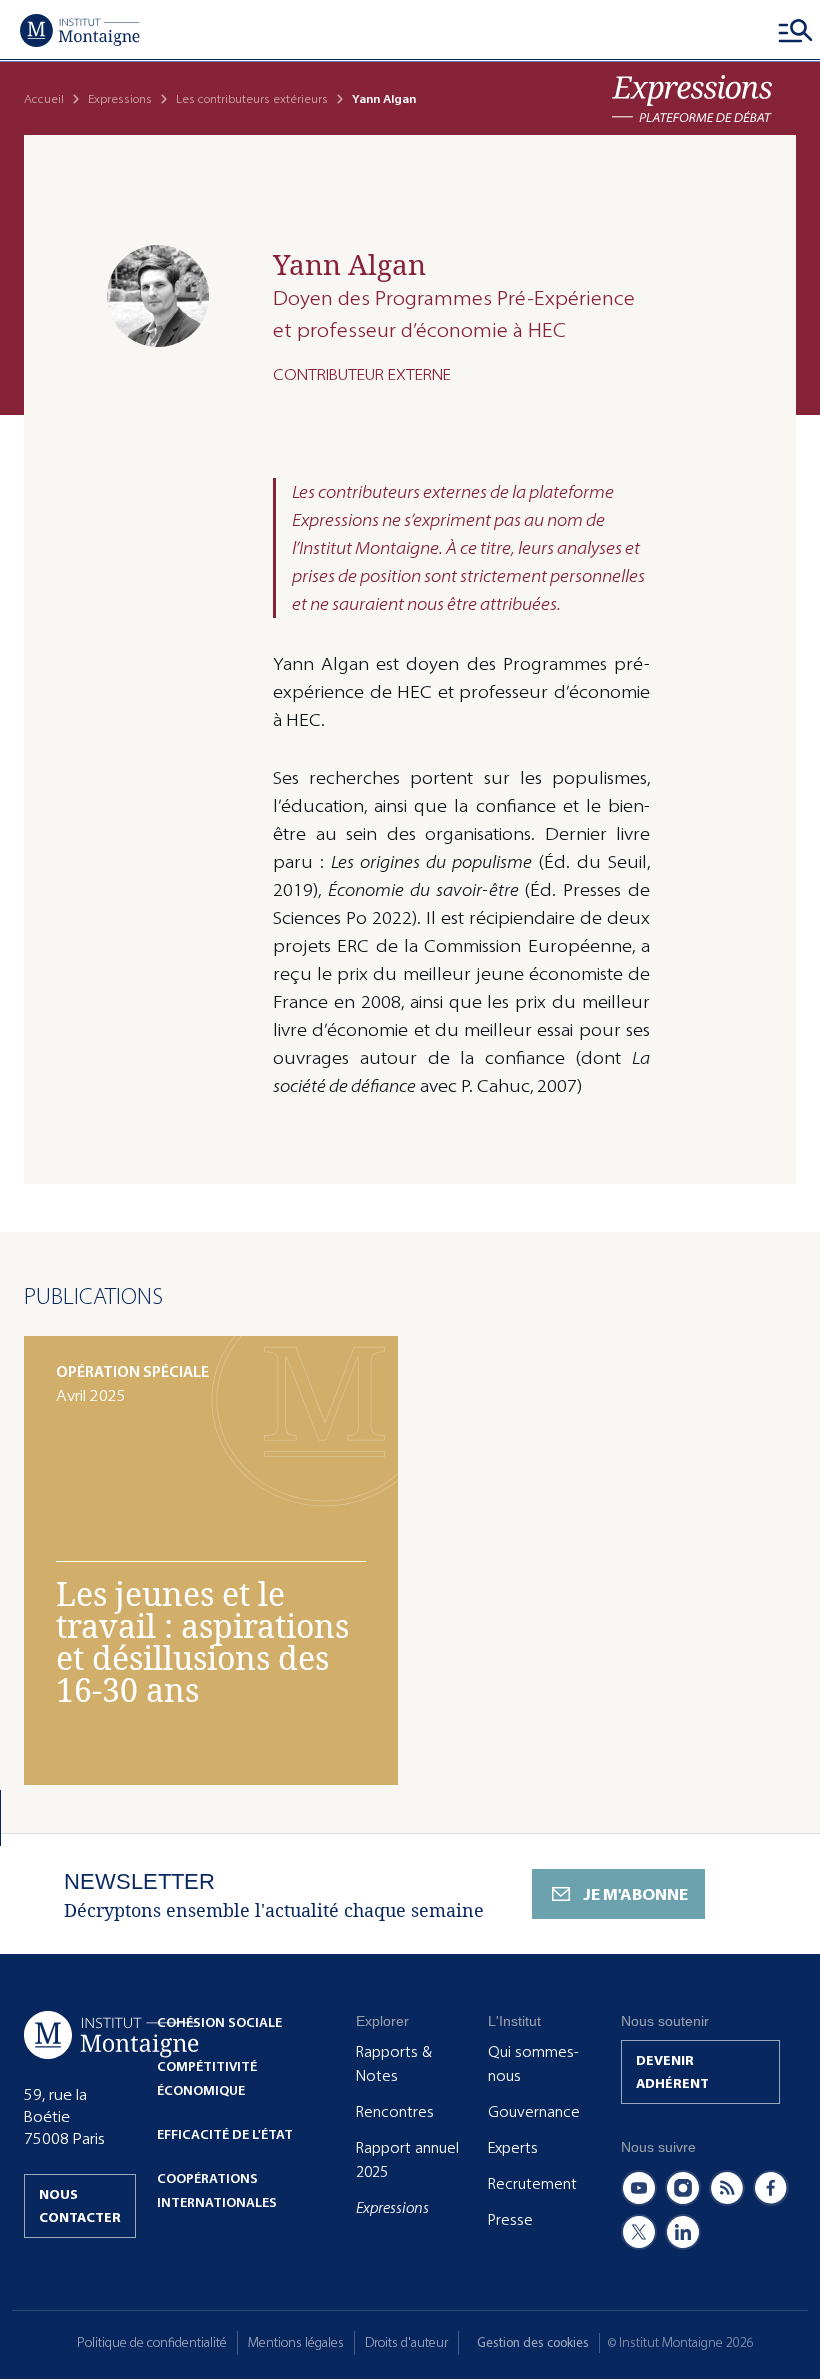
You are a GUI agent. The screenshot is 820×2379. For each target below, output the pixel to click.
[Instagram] (683, 2188)
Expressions (120, 99)
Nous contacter (80, 2206)
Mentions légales (296, 2342)
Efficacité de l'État (225, 2134)
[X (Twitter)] (639, 2232)
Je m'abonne (635, 1894)
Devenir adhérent (672, 2072)
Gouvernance (534, 2112)
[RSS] (727, 2188)
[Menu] (796, 30)
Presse (510, 2220)
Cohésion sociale (219, 2022)
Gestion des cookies (533, 2342)
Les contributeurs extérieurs (252, 99)
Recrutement (532, 2184)
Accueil (44, 99)
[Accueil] (80, 30)
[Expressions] (692, 99)
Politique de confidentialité (152, 2342)
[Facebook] (771, 2188)
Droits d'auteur (406, 2342)
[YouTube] (639, 2188)
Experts (513, 2148)
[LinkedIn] (683, 2232)
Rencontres (395, 2112)
